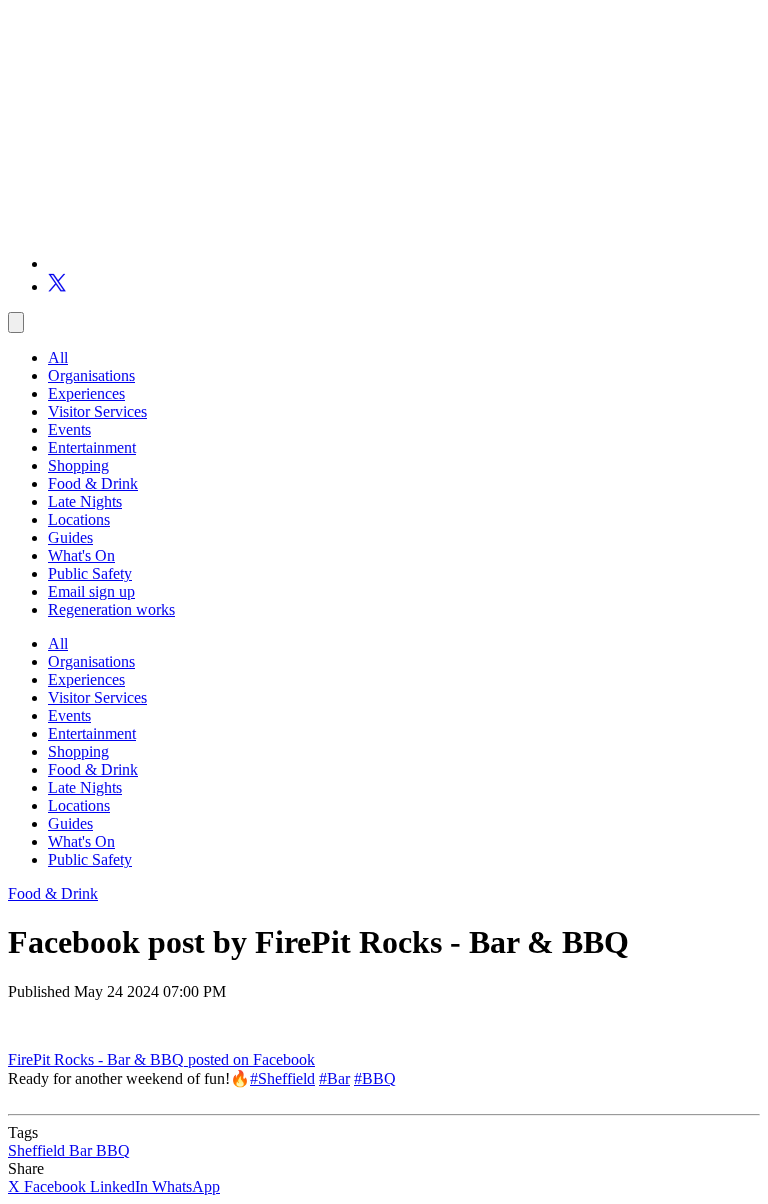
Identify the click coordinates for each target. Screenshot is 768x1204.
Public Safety (90, 573)
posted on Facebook (251, 1059)
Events (69, 429)
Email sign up (91, 591)
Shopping (78, 465)
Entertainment (92, 447)
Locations (79, 519)
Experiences (86, 393)
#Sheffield (282, 1078)
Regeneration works (111, 609)
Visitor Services (97, 411)
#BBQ (375, 1078)
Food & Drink (93, 483)
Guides (70, 537)
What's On (81, 555)
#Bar (334, 1078)
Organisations (91, 375)
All (58, 357)
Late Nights (85, 501)
